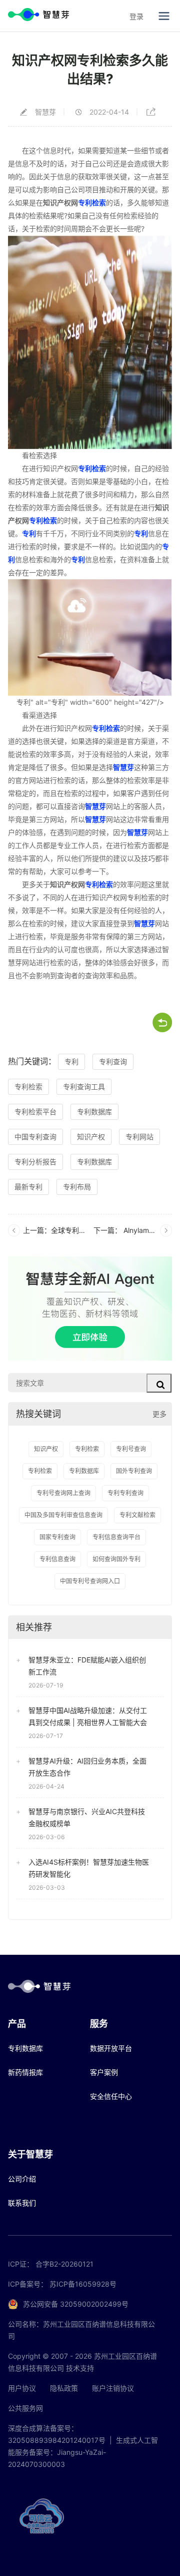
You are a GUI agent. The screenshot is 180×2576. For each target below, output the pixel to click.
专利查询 (113, 1061)
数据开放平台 (111, 2048)
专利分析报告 (35, 1162)
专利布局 (77, 1187)
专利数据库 (94, 1112)
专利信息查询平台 (116, 1537)
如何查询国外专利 (116, 1559)
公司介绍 (22, 2179)
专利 (29, 533)
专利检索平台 (35, 1112)
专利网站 (139, 1137)
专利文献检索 (137, 1515)
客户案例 (104, 2072)
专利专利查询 (125, 1493)
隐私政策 (64, 2388)
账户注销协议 (113, 2388)
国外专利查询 (134, 1471)
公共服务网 (25, 2408)
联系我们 (22, 2203)
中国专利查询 (35, 1137)
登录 (136, 16)
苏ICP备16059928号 (83, 2284)
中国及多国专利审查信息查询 (63, 1515)
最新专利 (28, 1187)
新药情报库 (25, 2072)
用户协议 (22, 2388)
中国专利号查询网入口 (90, 1581)
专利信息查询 (57, 1559)
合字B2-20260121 (64, 2264)
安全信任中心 (111, 2096)
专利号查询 (131, 1449)
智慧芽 (123, 767)
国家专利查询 (57, 1537)
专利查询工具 (84, 1087)
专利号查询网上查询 (63, 1493)
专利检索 (92, 202)
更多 (159, 1414)
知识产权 (91, 1137)
